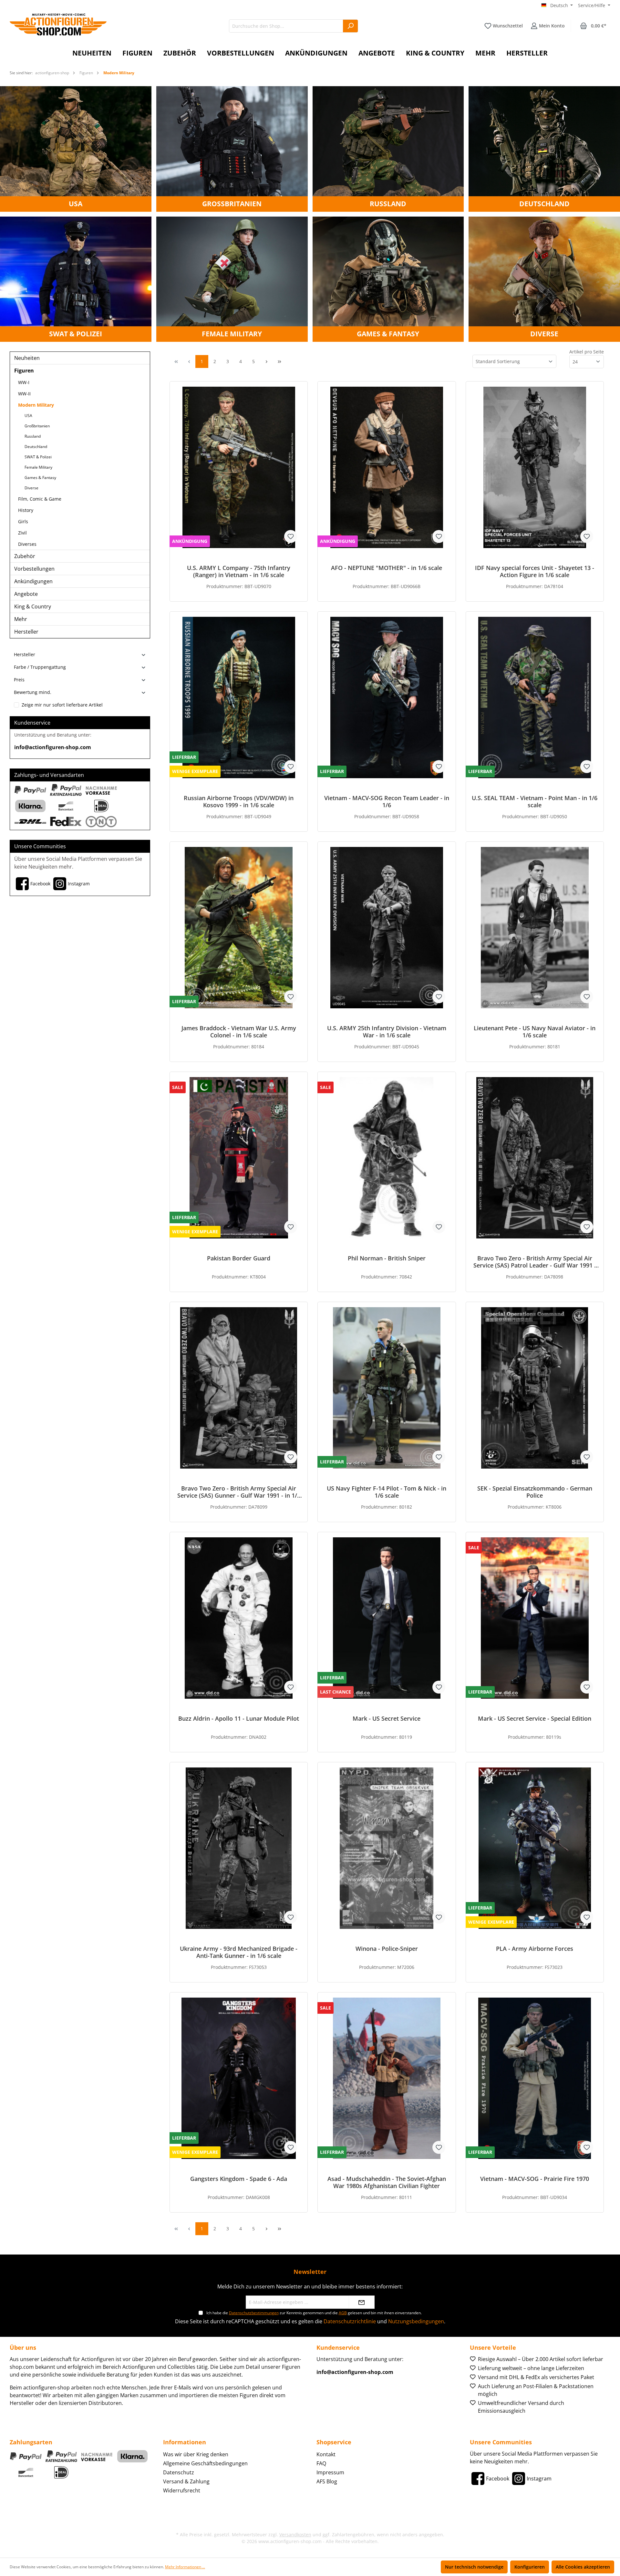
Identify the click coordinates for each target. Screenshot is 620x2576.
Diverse (31, 488)
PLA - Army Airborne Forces (535, 1949)
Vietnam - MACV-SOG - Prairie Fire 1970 (535, 2179)
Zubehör (25, 556)
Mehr (21, 619)
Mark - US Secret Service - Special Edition (535, 1719)
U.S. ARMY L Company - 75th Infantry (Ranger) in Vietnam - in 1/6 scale (239, 571)
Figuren (24, 371)
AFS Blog (327, 2481)
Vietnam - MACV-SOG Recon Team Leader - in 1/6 (387, 801)
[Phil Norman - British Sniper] (387, 1158)
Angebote (26, 594)
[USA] (76, 148)
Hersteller (26, 632)
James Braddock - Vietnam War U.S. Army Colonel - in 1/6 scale (239, 1032)
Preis (19, 680)
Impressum (330, 2472)
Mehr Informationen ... (185, 2567)
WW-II (24, 394)
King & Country (33, 606)
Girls (23, 521)
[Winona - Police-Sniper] (387, 1848)
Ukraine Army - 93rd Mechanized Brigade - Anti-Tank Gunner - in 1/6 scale (239, 1952)
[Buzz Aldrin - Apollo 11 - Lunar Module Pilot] (239, 1618)
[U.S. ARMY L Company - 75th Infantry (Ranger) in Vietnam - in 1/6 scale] (239, 467)
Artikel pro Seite (587, 352)
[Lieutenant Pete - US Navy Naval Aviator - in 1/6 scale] (535, 928)
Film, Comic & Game (40, 499)
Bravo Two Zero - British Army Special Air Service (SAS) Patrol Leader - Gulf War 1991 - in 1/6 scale (535, 1262)
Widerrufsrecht (182, 2490)
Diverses (27, 544)
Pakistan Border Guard (239, 1258)
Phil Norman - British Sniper (387, 1258)
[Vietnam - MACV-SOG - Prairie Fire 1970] (535, 2078)
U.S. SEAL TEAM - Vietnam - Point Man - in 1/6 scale (535, 801)
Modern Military (36, 405)
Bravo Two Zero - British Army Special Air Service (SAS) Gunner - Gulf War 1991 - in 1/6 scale (239, 1492)
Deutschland (36, 447)
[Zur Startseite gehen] (58, 25)
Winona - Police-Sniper (387, 1949)
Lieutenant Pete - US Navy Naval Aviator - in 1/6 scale (535, 1032)
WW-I (24, 382)
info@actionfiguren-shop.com (53, 747)
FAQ (321, 2463)
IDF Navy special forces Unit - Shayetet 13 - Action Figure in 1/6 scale (535, 571)
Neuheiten (27, 358)
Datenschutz (179, 2472)
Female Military (38, 467)
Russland (33, 436)
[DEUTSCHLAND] (544, 148)
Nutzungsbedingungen (416, 2321)
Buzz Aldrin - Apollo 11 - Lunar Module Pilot (239, 1719)
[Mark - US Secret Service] (387, 1618)
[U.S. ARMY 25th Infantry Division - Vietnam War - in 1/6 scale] (387, 928)
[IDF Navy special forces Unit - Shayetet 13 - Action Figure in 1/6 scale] (535, 467)
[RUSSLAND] (388, 148)
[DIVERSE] (544, 279)
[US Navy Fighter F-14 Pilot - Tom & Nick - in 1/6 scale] (387, 1388)
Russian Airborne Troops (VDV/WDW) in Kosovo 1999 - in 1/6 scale (239, 801)
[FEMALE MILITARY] (232, 279)
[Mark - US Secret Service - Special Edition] (535, 1618)
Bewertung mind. (33, 692)
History (26, 510)
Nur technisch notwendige (474, 2567)
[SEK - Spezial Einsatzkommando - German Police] (535, 1388)
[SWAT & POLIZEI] (76, 279)
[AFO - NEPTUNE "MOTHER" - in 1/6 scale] (387, 467)
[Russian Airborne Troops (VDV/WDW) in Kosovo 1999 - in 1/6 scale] (239, 697)
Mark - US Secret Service (387, 1719)
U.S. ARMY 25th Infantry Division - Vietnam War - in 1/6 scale (387, 1032)
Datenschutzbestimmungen (254, 2313)
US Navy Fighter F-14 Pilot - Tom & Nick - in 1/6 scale (387, 1492)
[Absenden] (362, 2302)
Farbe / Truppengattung (40, 667)
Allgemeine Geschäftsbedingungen (205, 2463)
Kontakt (326, 2454)
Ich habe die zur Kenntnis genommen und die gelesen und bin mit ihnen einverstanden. (314, 2313)
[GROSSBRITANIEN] (232, 148)
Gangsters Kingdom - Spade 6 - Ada (239, 2179)
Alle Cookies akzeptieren (583, 2567)
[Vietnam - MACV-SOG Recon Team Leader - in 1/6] (387, 697)
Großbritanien (37, 426)
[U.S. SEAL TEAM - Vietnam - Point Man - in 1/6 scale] (535, 697)
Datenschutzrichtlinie (350, 2321)
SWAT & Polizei (38, 457)
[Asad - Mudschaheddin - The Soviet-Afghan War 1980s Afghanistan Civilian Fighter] (387, 2078)
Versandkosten (295, 2535)
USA (28, 416)
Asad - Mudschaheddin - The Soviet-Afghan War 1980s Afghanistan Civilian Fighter (387, 2182)
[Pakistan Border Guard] (239, 1158)
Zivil (22, 533)
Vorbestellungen (34, 569)
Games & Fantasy (40, 478)
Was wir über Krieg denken (196, 2454)
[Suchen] (351, 26)
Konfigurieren (530, 2567)
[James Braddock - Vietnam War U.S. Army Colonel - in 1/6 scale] (239, 928)
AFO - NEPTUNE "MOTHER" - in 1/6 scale (387, 568)
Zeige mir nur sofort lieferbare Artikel (62, 705)
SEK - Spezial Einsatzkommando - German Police (535, 1492)
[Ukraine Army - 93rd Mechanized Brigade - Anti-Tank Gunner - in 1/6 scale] (239, 1848)
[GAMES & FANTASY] (388, 279)
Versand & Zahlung (186, 2481)
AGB (343, 2313)
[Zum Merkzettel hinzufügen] (291, 536)
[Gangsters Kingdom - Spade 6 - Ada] (239, 2078)
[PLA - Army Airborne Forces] (535, 1848)
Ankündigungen (33, 581)
